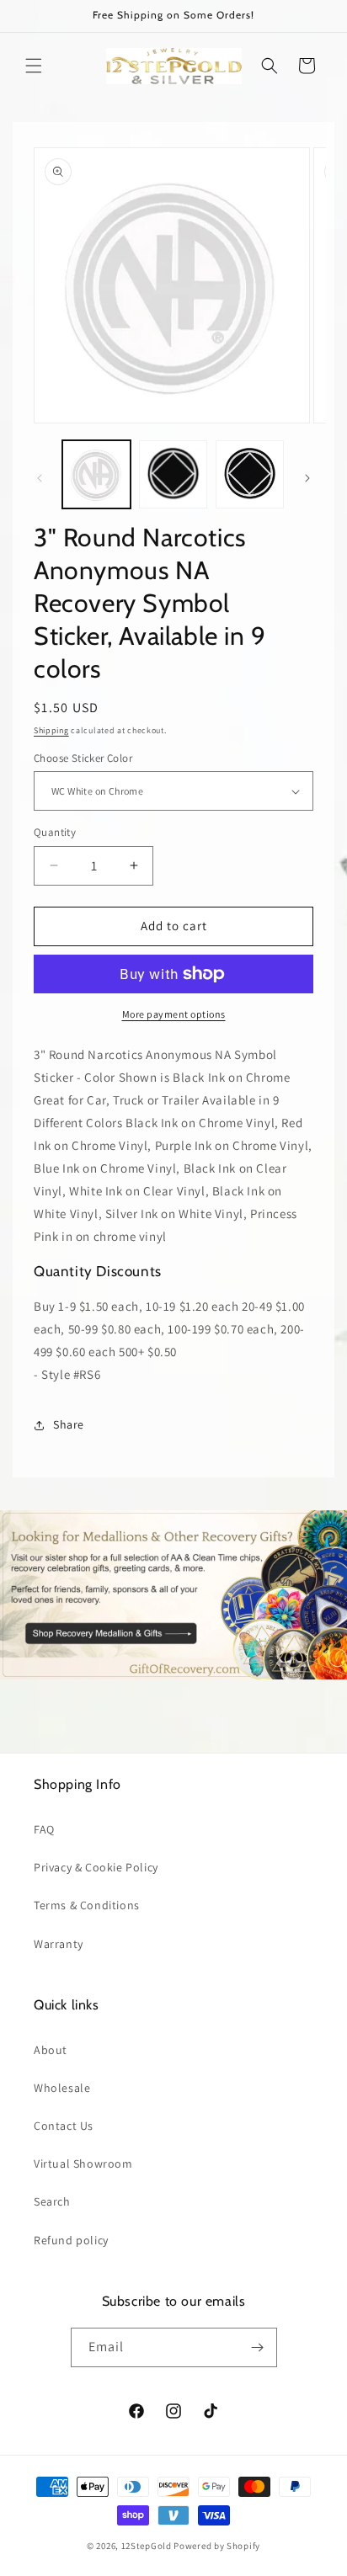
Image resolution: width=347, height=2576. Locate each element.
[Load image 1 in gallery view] (96, 474)
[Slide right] (307, 478)
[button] (34, 66)
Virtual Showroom (83, 2164)
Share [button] (69, 1424)
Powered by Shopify (217, 2546)
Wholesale (62, 2088)
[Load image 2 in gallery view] (173, 474)
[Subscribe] (258, 2347)
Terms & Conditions (87, 1905)
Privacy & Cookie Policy (96, 1867)
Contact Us (64, 2126)
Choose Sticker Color (83, 758)
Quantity (55, 832)
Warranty (59, 1944)
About (51, 2050)
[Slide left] (40, 478)
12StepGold (147, 2546)
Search (52, 2201)
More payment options (174, 1014)
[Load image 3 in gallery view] (250, 474)
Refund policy (71, 2240)
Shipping (51, 730)
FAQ (44, 1829)
